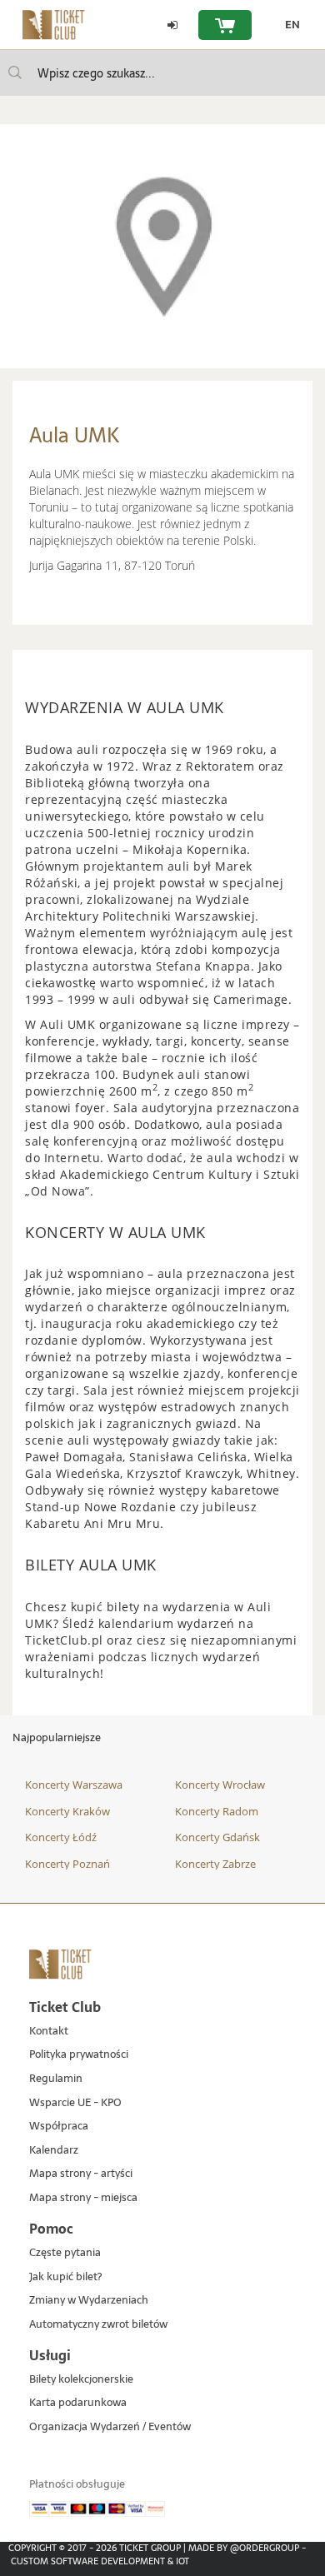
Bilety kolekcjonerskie (81, 2380)
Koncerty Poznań (67, 1864)
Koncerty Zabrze (215, 1864)
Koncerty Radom (217, 1811)
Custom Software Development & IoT (100, 2561)
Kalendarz (54, 2151)
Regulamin (56, 2079)
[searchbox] (162, 73)
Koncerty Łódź (61, 1837)
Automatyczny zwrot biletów (98, 2325)
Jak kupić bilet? (65, 2277)
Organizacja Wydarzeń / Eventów (110, 2427)
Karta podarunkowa (78, 2403)
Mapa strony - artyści (81, 2174)
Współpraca (59, 2127)
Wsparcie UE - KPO (75, 2103)
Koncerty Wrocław (220, 1785)
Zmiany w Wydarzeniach (89, 2301)
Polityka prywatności (79, 2055)
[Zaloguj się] (172, 25)
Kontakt (49, 2032)
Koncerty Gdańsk (217, 1837)
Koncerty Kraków (67, 1811)
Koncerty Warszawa (74, 1785)
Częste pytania (65, 2253)
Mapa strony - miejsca (83, 2198)
